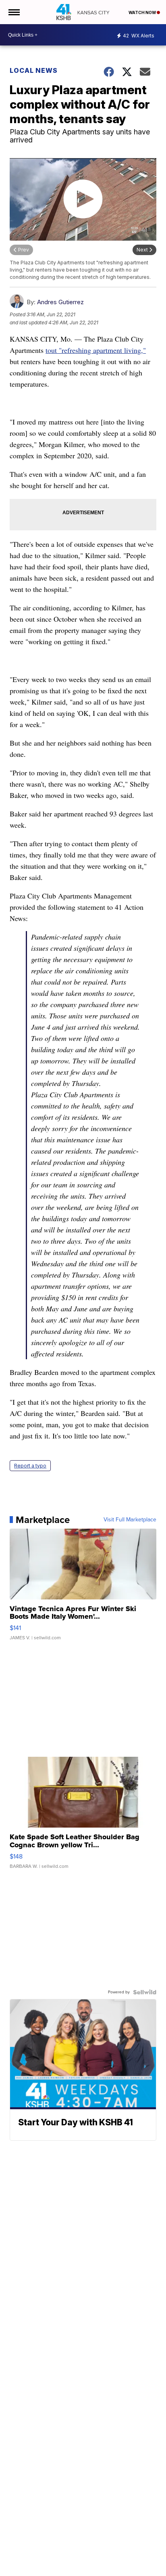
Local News (34, 70)
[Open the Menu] (13, 12)
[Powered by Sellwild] (145, 1992)
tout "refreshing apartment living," (96, 350)
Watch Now (143, 12)
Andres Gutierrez (60, 302)
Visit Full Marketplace (130, 1520)
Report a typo (30, 1466)
